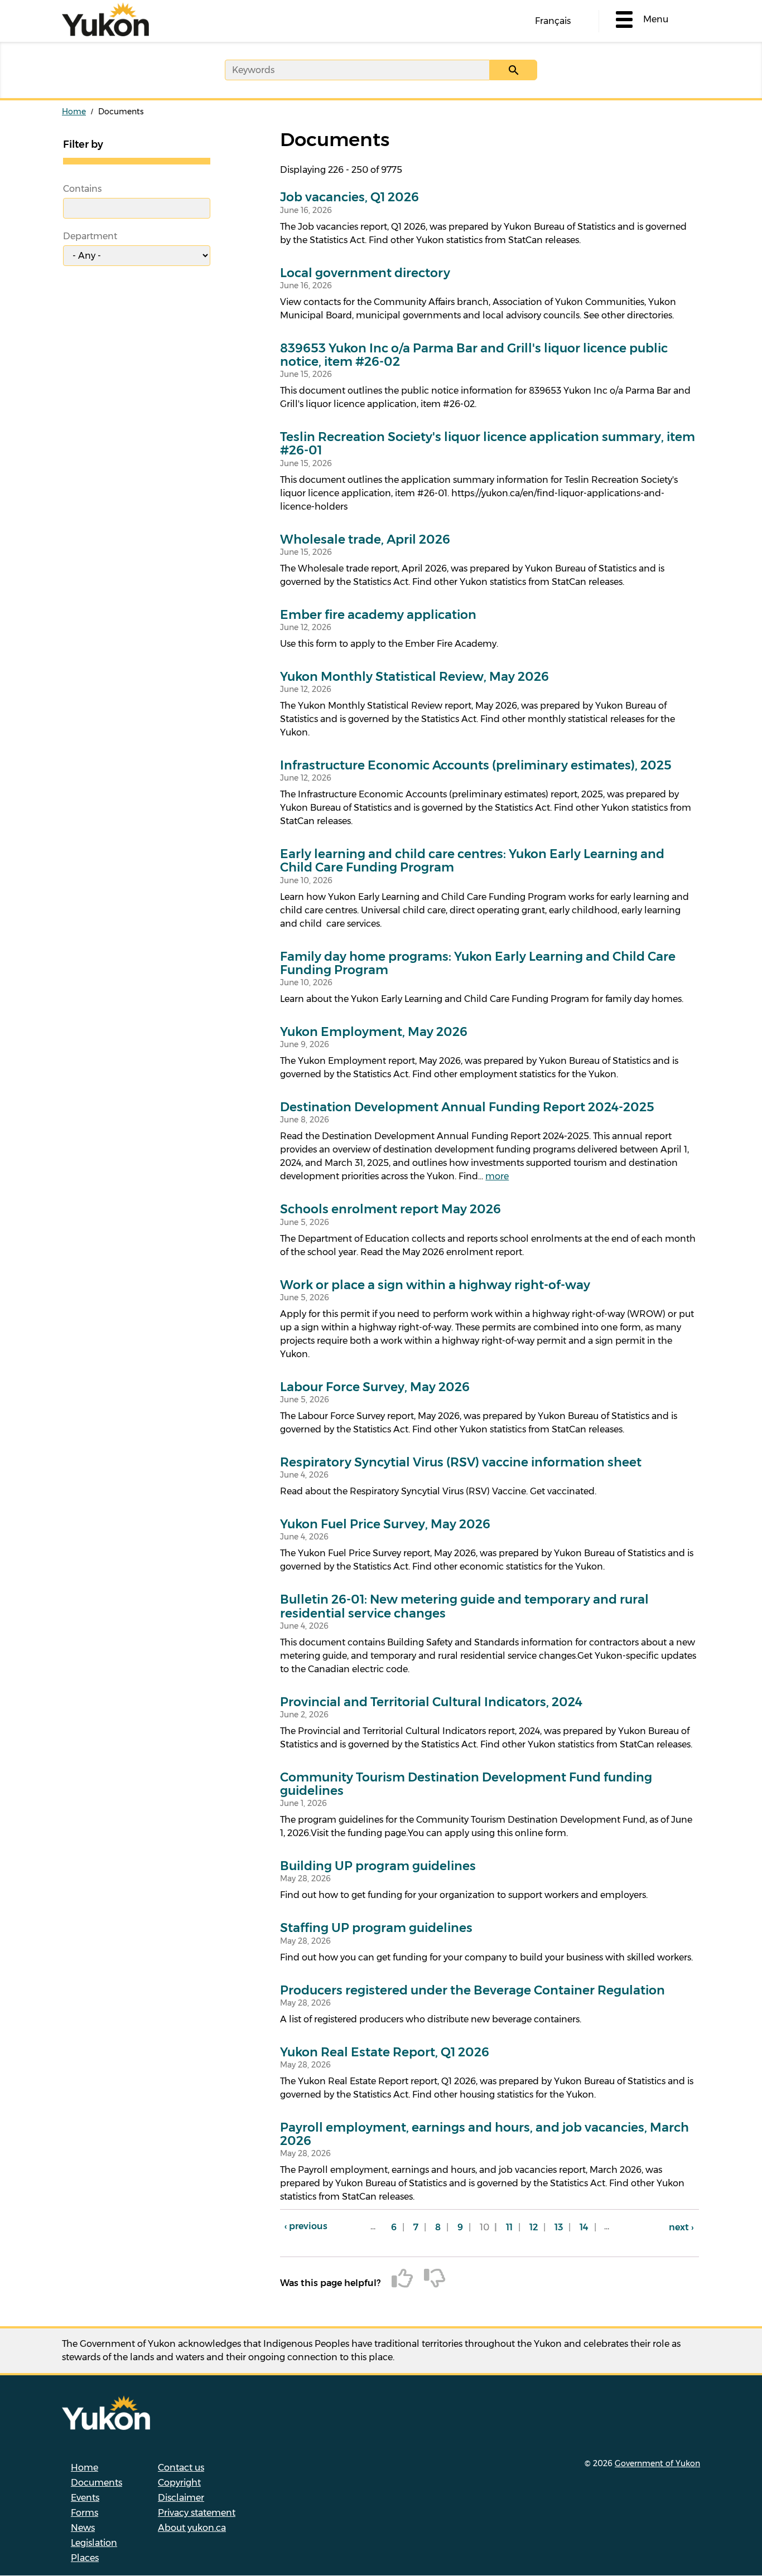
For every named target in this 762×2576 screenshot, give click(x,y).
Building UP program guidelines (378, 1866)
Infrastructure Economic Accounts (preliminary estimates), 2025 (476, 766)
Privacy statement (197, 2513)
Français (553, 21)
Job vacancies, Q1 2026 (349, 197)
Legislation (94, 2543)
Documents (97, 2483)
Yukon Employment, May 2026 (374, 1032)
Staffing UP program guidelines (376, 1928)
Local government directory (365, 273)
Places (85, 2558)
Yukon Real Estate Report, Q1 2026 (385, 2052)
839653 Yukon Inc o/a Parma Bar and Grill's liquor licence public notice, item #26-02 (474, 355)
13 (561, 2227)
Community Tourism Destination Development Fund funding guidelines (466, 1784)
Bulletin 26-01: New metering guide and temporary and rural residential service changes (464, 1606)
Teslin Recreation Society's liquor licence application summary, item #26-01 (488, 444)
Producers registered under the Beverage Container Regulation (472, 1991)
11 (512, 2227)
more (497, 1176)
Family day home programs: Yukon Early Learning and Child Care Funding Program (478, 963)
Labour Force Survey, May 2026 (375, 1387)
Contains (82, 189)
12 (536, 2227)
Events (85, 2498)
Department (90, 236)
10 (487, 2231)
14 (587, 2227)
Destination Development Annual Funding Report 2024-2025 (467, 1107)
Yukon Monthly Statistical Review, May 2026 (414, 677)
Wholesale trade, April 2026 (365, 540)
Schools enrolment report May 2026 (390, 1209)
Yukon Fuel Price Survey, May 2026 (385, 1524)
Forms (85, 2513)
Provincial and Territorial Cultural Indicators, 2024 (431, 1702)
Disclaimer (181, 2498)
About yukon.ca (192, 2528)
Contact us (181, 2468)
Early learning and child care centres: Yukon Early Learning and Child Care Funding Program (472, 861)
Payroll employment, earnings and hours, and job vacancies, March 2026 (484, 2134)
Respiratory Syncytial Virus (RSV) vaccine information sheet (461, 1463)
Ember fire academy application (378, 615)
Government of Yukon (657, 2463)
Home (74, 112)
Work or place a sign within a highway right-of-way (435, 1285)
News (83, 2528)
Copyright (179, 2483)
